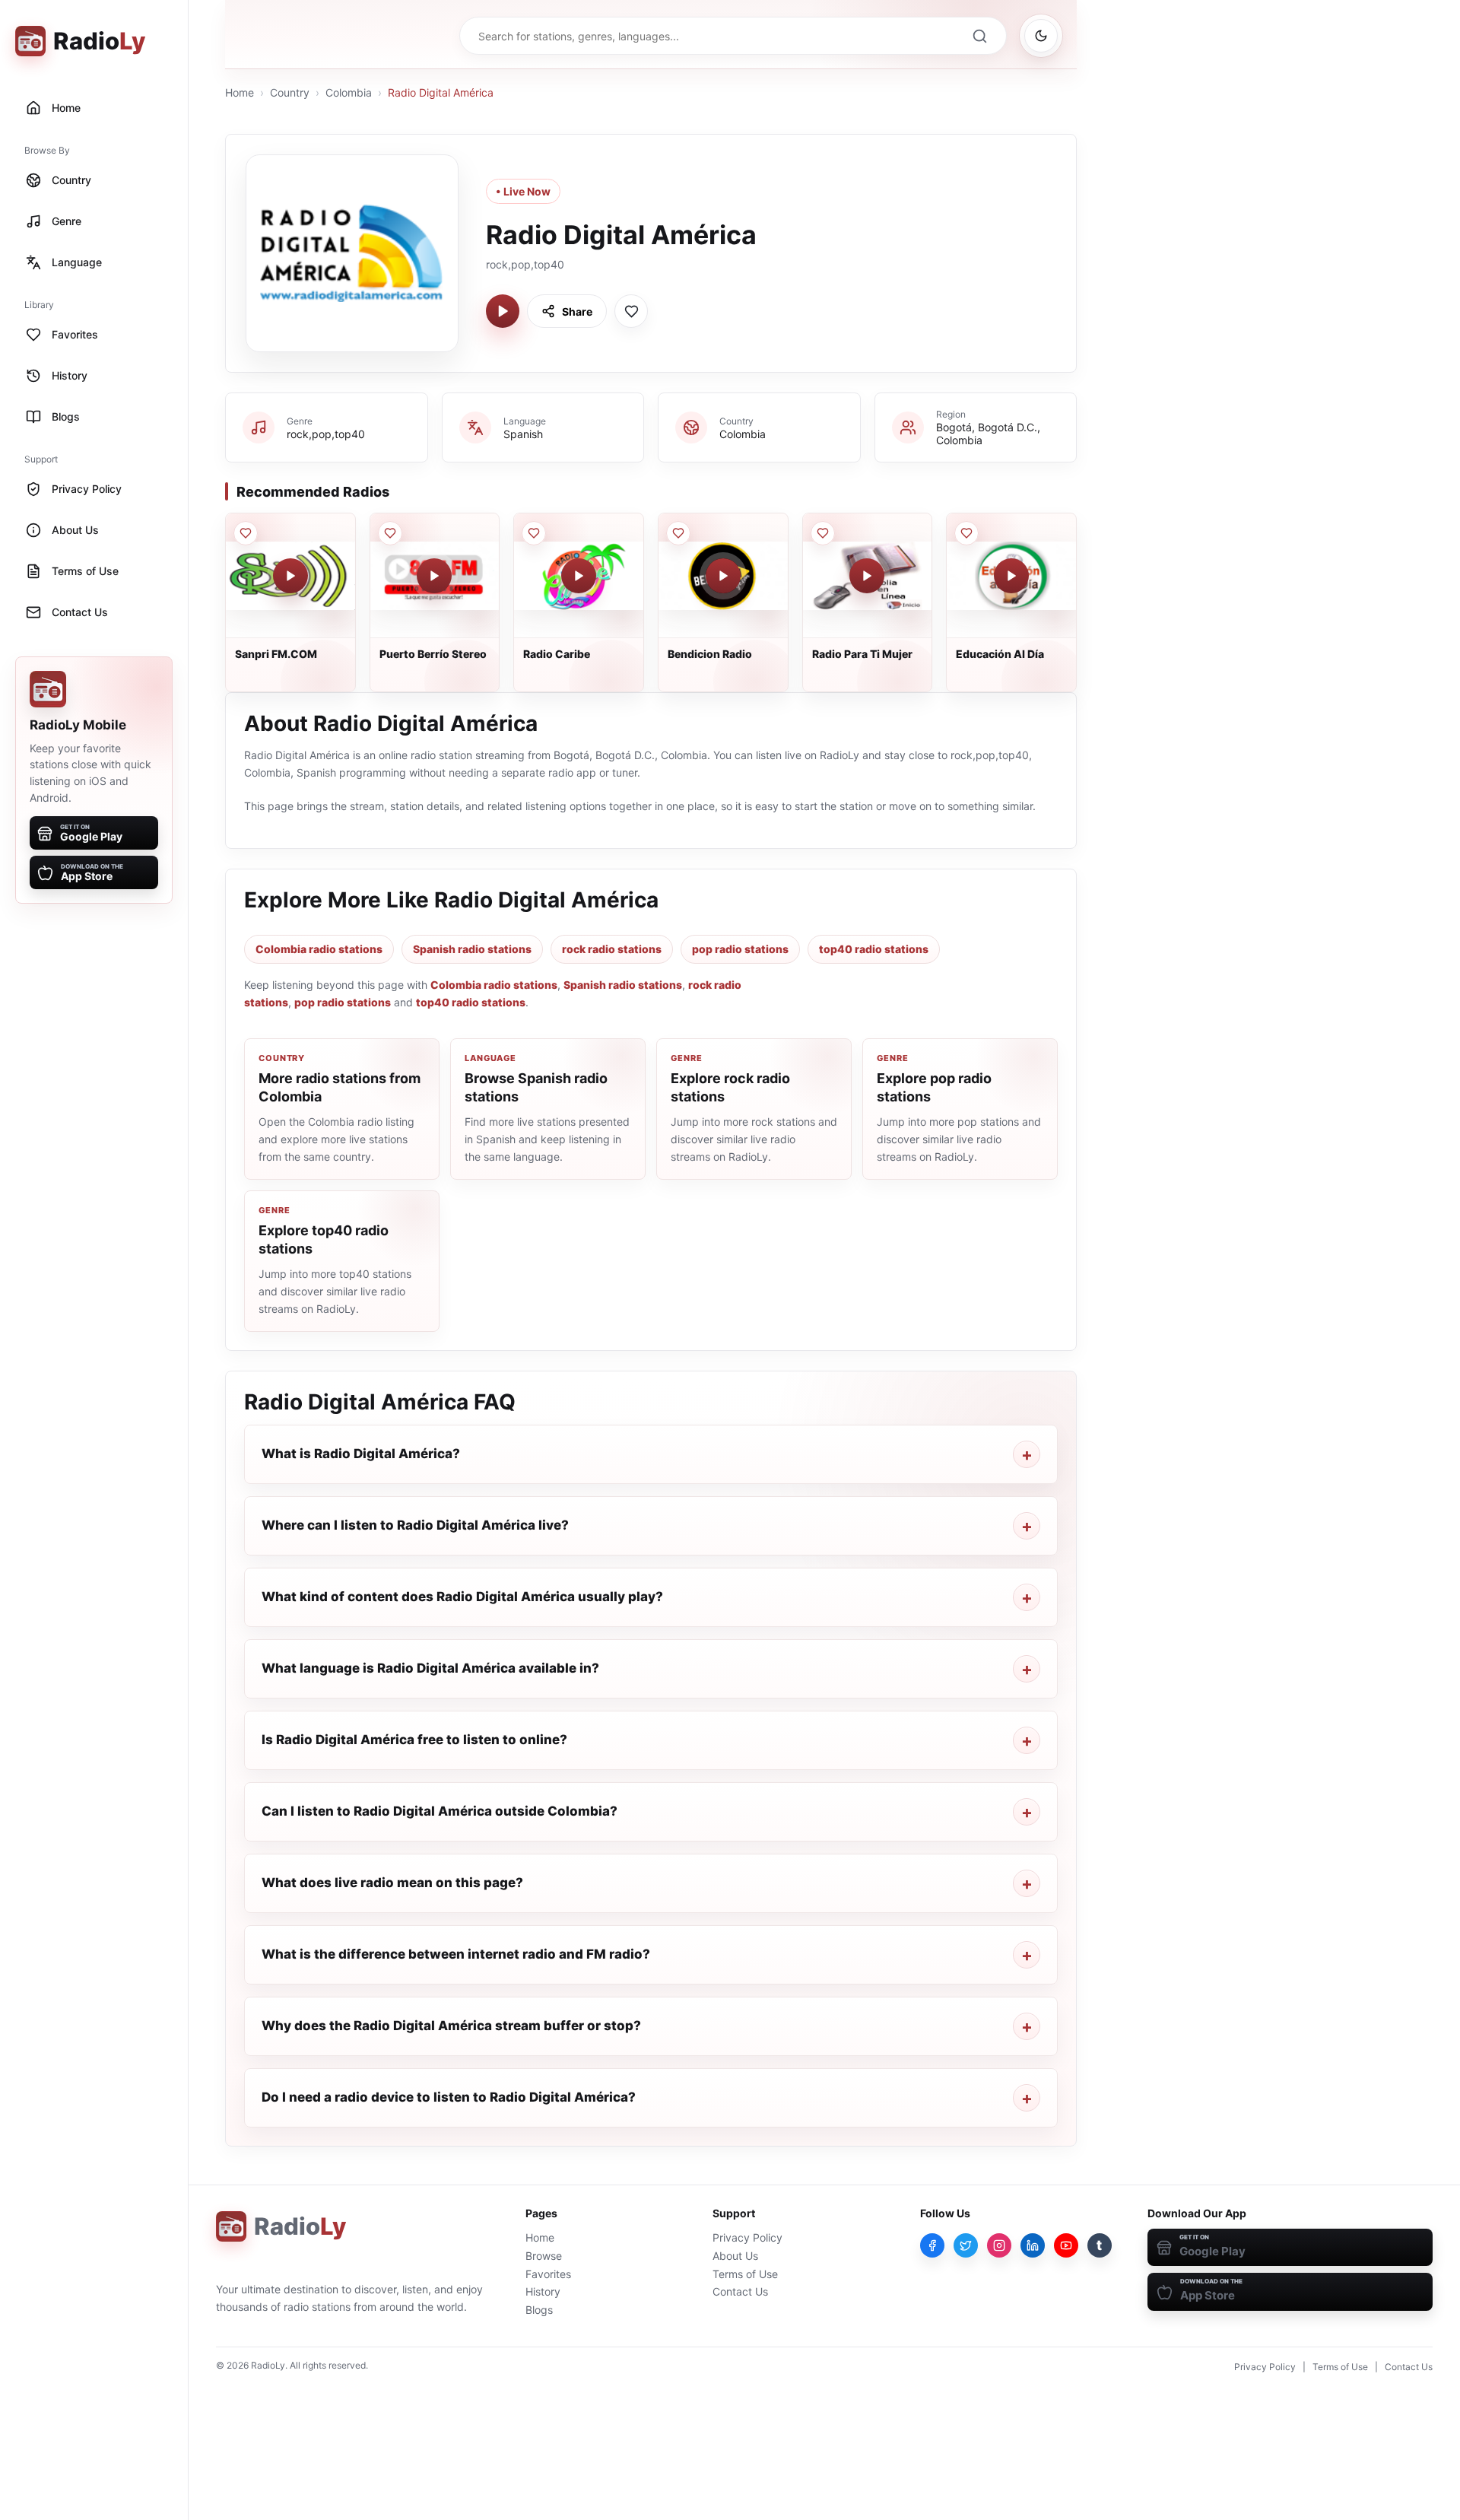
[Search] (979, 36)
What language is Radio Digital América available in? (430, 1668)
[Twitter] (966, 2245)
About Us (735, 2256)
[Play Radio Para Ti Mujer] (867, 576)
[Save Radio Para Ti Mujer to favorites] (823, 533)
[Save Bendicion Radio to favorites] (678, 533)
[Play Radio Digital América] (503, 311)
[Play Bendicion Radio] (723, 576)
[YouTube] (1066, 2245)
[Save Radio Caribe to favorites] (534, 533)
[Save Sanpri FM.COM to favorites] (246, 533)
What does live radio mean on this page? (392, 1883)
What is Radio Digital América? (361, 1454)
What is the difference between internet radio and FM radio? (456, 1954)
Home (240, 92)
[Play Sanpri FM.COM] (290, 576)
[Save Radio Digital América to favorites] (631, 311)
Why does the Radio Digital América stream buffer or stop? (451, 2026)
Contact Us (740, 2291)
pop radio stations (740, 949)
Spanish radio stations (472, 949)
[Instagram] (999, 2245)
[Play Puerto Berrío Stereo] (434, 576)
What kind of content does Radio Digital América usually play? (462, 1597)
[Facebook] (932, 2245)
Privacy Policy (747, 2237)
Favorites (548, 2274)
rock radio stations (612, 949)
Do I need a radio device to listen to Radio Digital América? (449, 2097)
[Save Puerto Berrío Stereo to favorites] (390, 533)
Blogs (539, 2310)
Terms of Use (745, 2274)
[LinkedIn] (1033, 2245)
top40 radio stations (874, 949)
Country (290, 92)
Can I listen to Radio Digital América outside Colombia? (440, 1811)
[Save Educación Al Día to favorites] (966, 533)
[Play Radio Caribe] (579, 576)
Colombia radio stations (319, 949)
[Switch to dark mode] (1041, 36)
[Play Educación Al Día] (1011, 576)
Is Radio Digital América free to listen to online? (414, 1740)
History (543, 2291)
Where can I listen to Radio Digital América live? (415, 1525)
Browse (544, 2256)
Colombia (349, 92)
